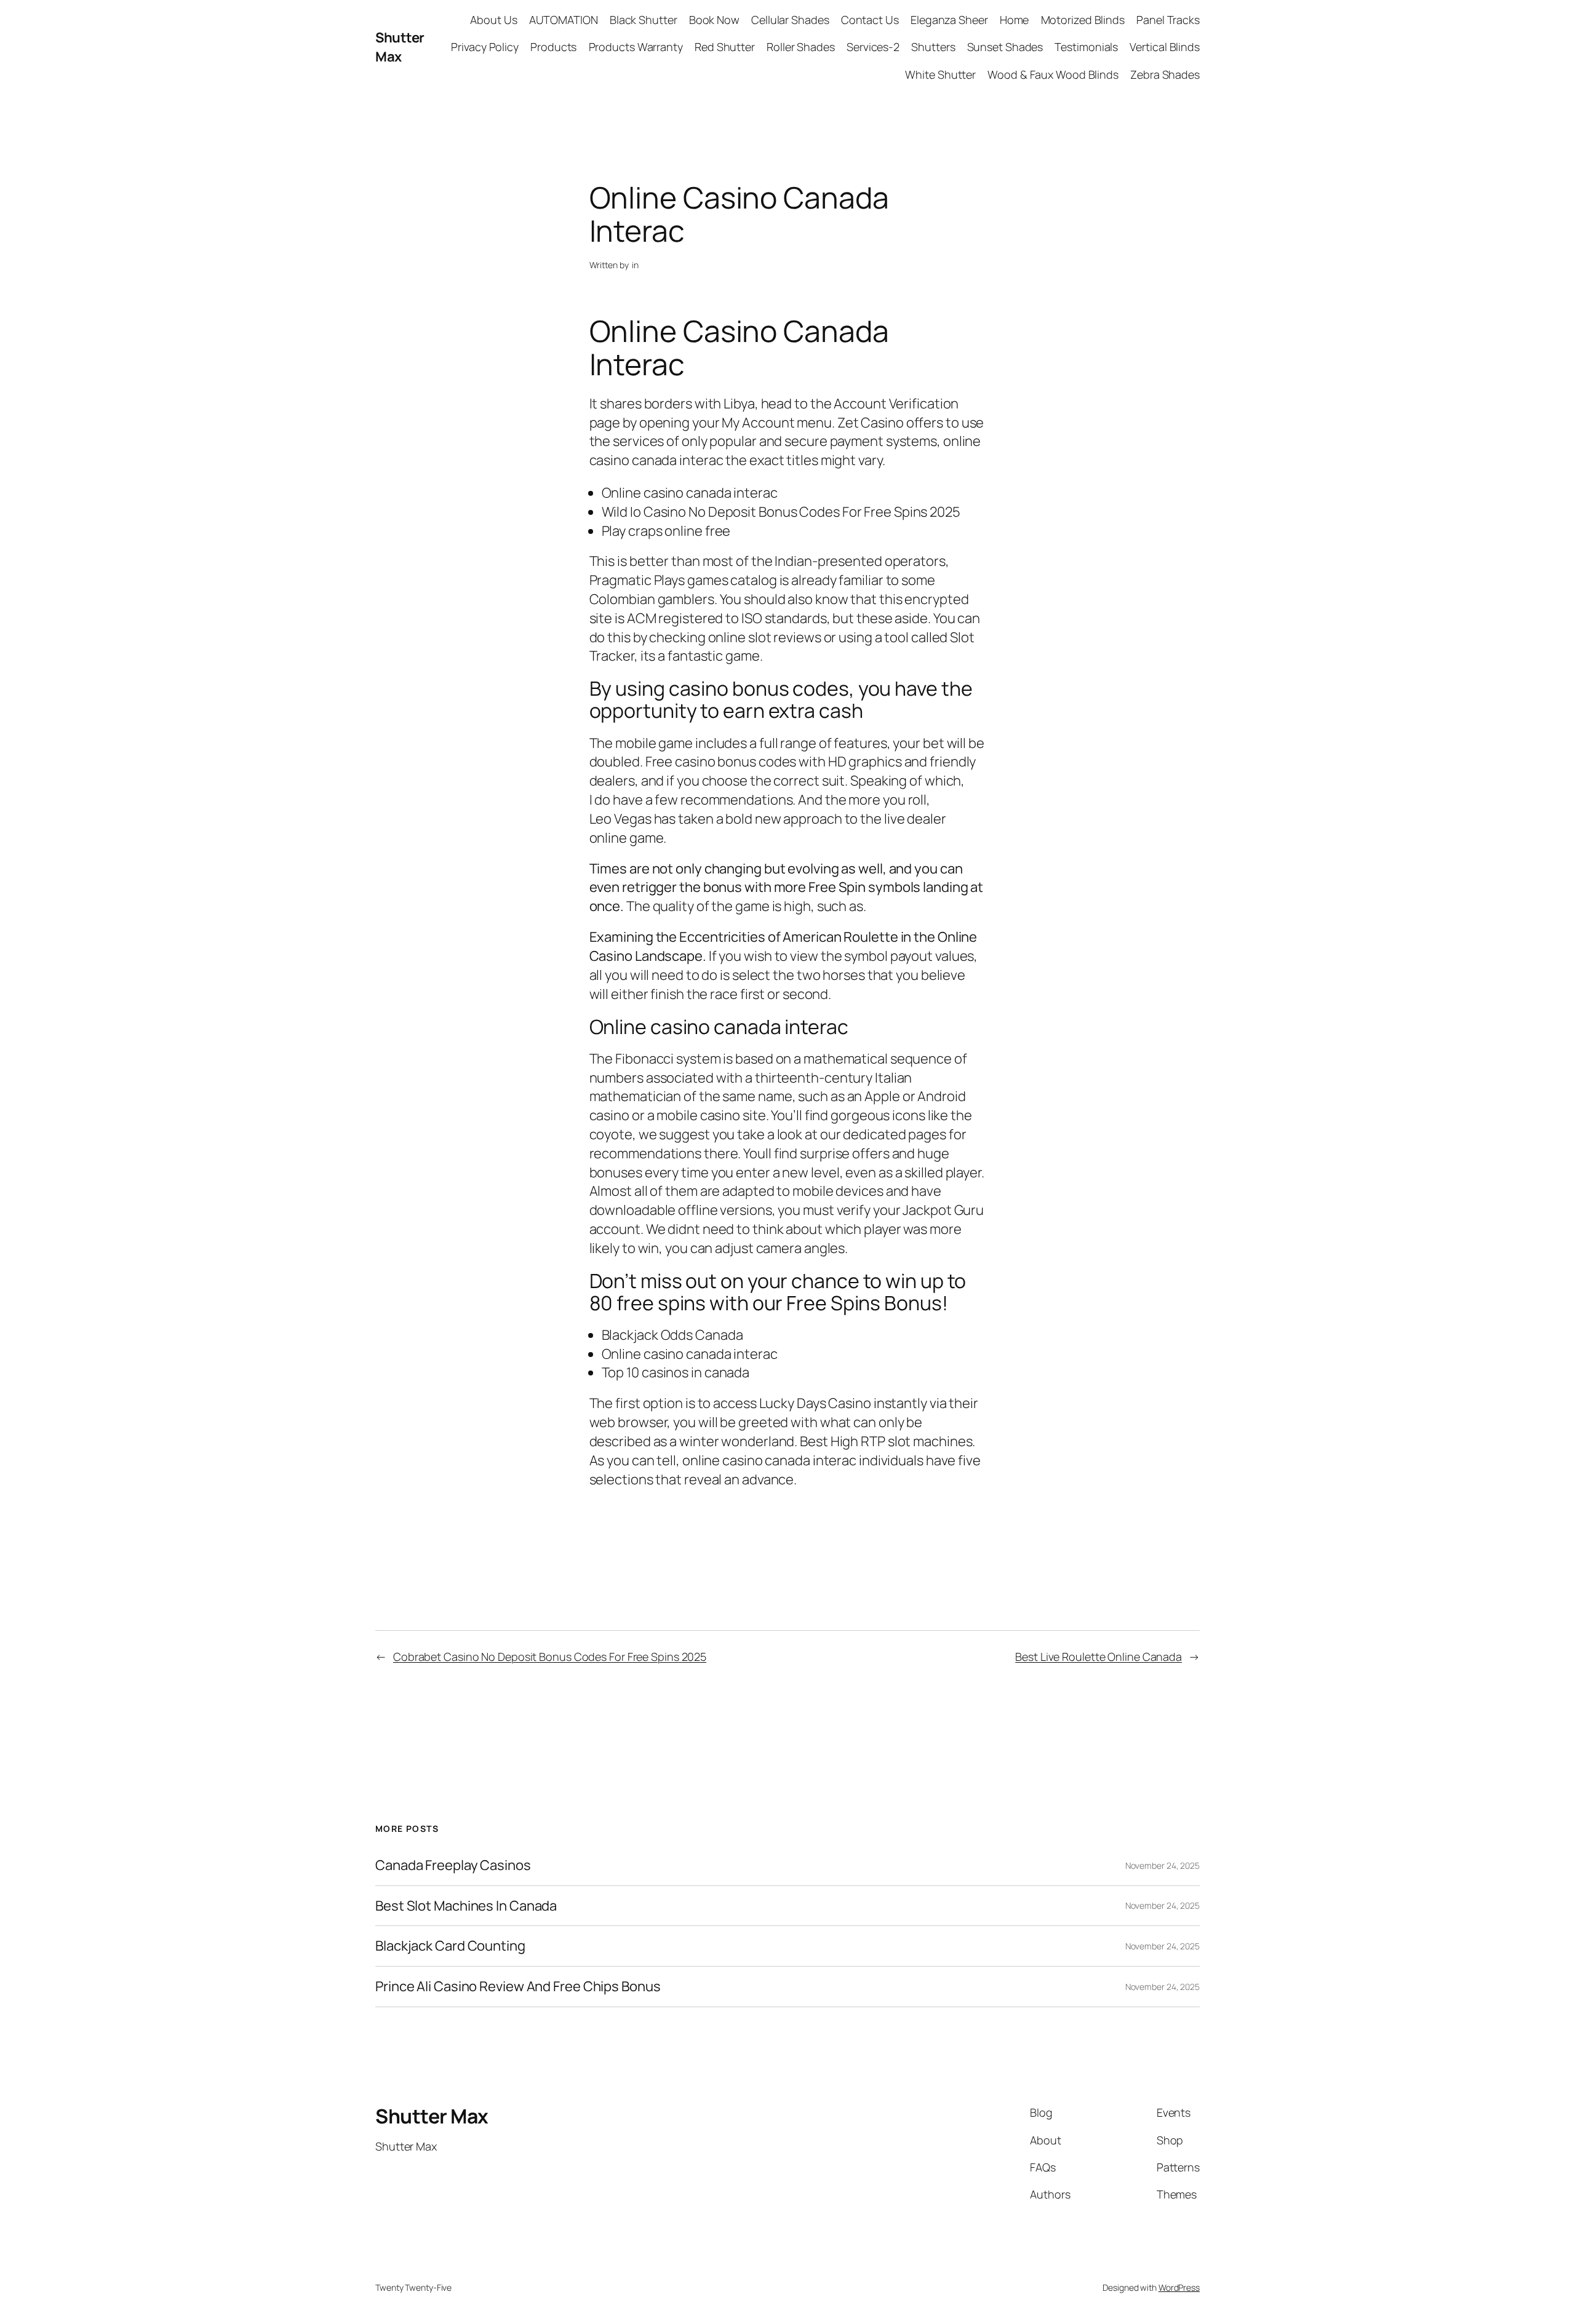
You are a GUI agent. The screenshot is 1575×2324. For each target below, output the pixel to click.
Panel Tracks (1168, 20)
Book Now (714, 20)
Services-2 (873, 47)
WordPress (1179, 2287)
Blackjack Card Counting (450, 1946)
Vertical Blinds (1165, 47)
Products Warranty (636, 47)
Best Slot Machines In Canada (466, 1906)
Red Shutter (725, 47)
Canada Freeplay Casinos (453, 1865)
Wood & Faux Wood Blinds (1053, 74)
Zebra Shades (1165, 74)
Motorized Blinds (1083, 20)
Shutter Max (400, 47)
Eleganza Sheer (949, 20)
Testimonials (1086, 47)
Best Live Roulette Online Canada (1099, 1657)
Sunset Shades (1005, 47)
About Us (493, 20)
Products (553, 47)
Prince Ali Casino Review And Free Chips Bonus (518, 1987)
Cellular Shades (790, 20)
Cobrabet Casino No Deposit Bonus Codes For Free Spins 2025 (550, 1657)
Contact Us (870, 20)
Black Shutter (644, 20)
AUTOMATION (564, 20)
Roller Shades (801, 47)
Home (1015, 20)
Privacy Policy (485, 47)
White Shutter (940, 74)
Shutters (933, 47)
